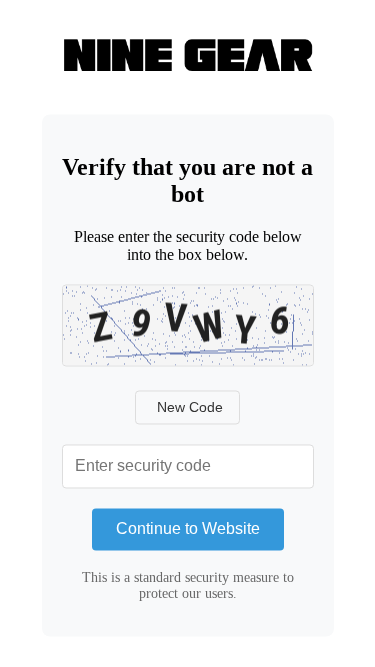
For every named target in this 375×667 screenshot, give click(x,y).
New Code (190, 407)
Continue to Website (188, 528)
